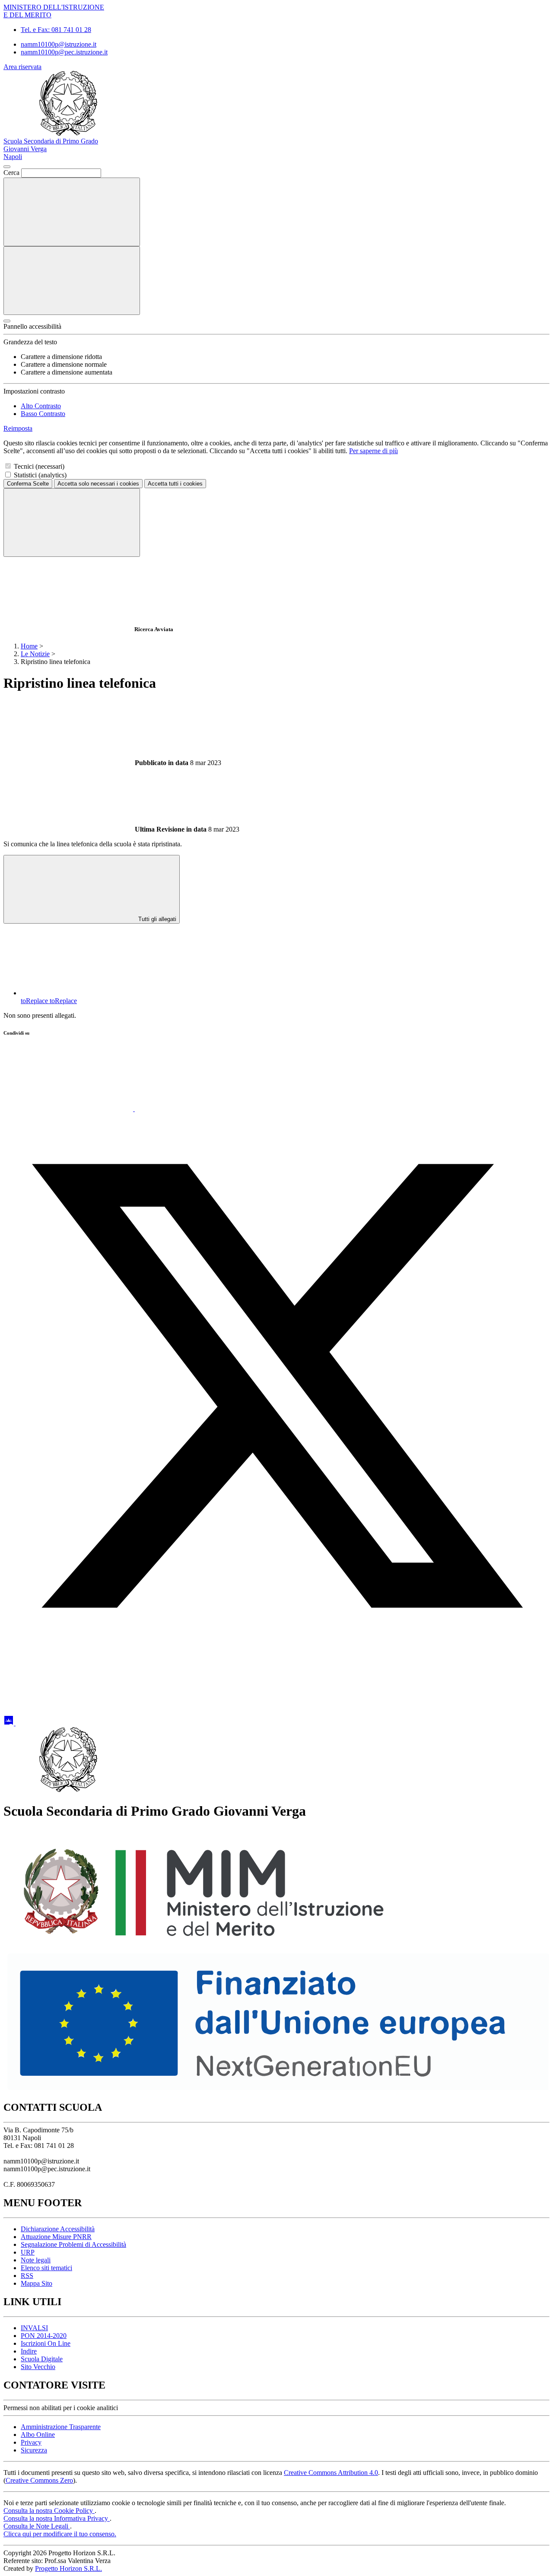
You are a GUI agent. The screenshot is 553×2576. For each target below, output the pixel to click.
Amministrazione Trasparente (61, 2427)
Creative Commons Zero (39, 2480)
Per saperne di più (373, 451)
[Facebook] (200, 1109)
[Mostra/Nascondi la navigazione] (72, 281)
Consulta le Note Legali (37, 2526)
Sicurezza (34, 2450)
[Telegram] (80, 1723)
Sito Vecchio (38, 2367)
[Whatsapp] (69, 1109)
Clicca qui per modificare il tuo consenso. (60, 2534)
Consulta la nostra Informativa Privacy (57, 2518)
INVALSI (34, 2328)
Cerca (11, 173)
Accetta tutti (175, 484)
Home (29, 646)
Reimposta (18, 428)
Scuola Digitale (42, 2359)
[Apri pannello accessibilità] (7, 321)
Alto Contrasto (41, 406)
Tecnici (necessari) (39, 466)
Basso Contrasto (43, 414)
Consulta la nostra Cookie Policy (49, 2511)
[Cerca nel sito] (72, 212)
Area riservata (22, 67)
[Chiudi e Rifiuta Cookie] (72, 523)
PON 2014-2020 (44, 2336)
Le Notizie (35, 654)
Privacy (31, 2442)
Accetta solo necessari (98, 484)
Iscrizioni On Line (46, 2343)
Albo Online (38, 2435)
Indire (29, 2351)
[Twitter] (276, 1656)
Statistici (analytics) (40, 475)
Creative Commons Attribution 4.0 (331, 2473)
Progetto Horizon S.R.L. (68, 2568)
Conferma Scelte (28, 484)
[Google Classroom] (10, 1723)
